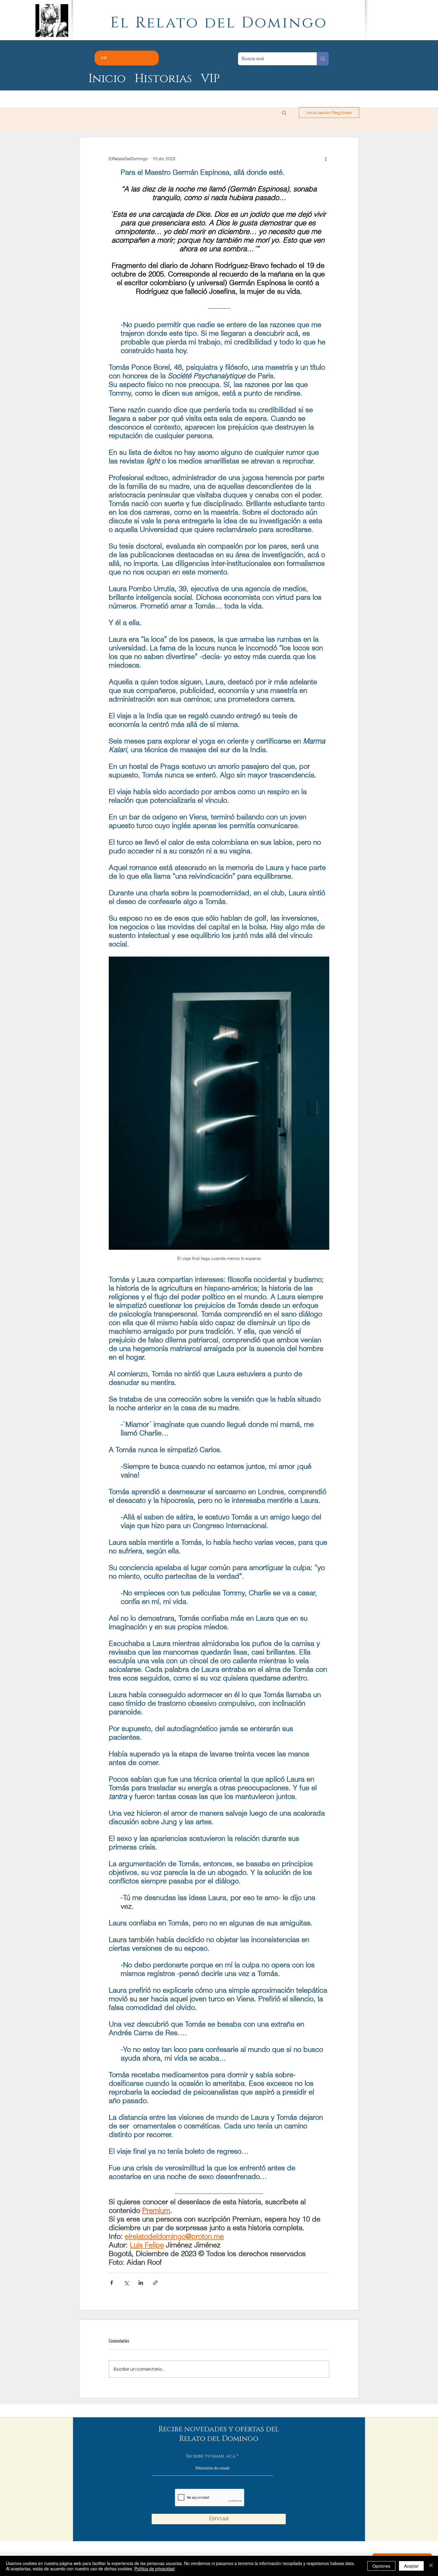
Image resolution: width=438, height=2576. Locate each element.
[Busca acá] (323, 59)
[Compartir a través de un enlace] (155, 2283)
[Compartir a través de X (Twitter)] (126, 2283)
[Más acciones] (326, 159)
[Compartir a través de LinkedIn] (141, 2283)
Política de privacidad (154, 2569)
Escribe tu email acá (211, 2456)
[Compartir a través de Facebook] (112, 2283)
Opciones (381, 2566)
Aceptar (411, 2566)
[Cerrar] (431, 2566)
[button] (284, 113)
